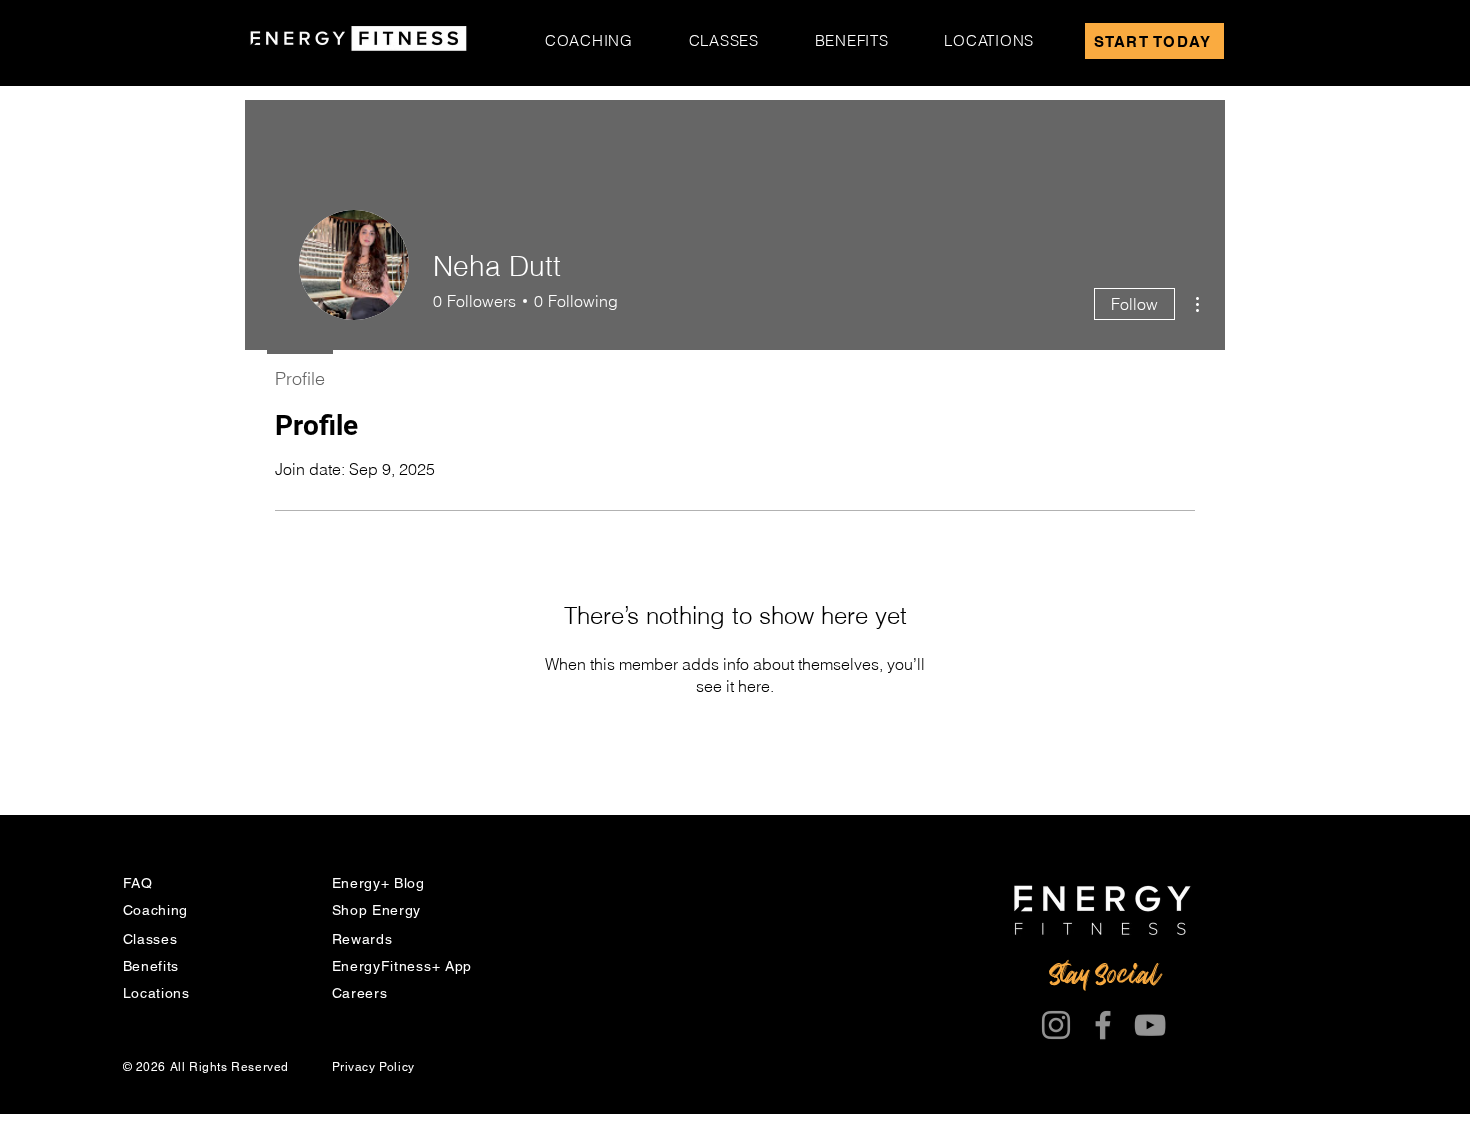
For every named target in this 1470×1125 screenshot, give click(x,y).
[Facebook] (1103, 1025)
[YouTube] (1150, 1025)
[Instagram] (1056, 1025)
